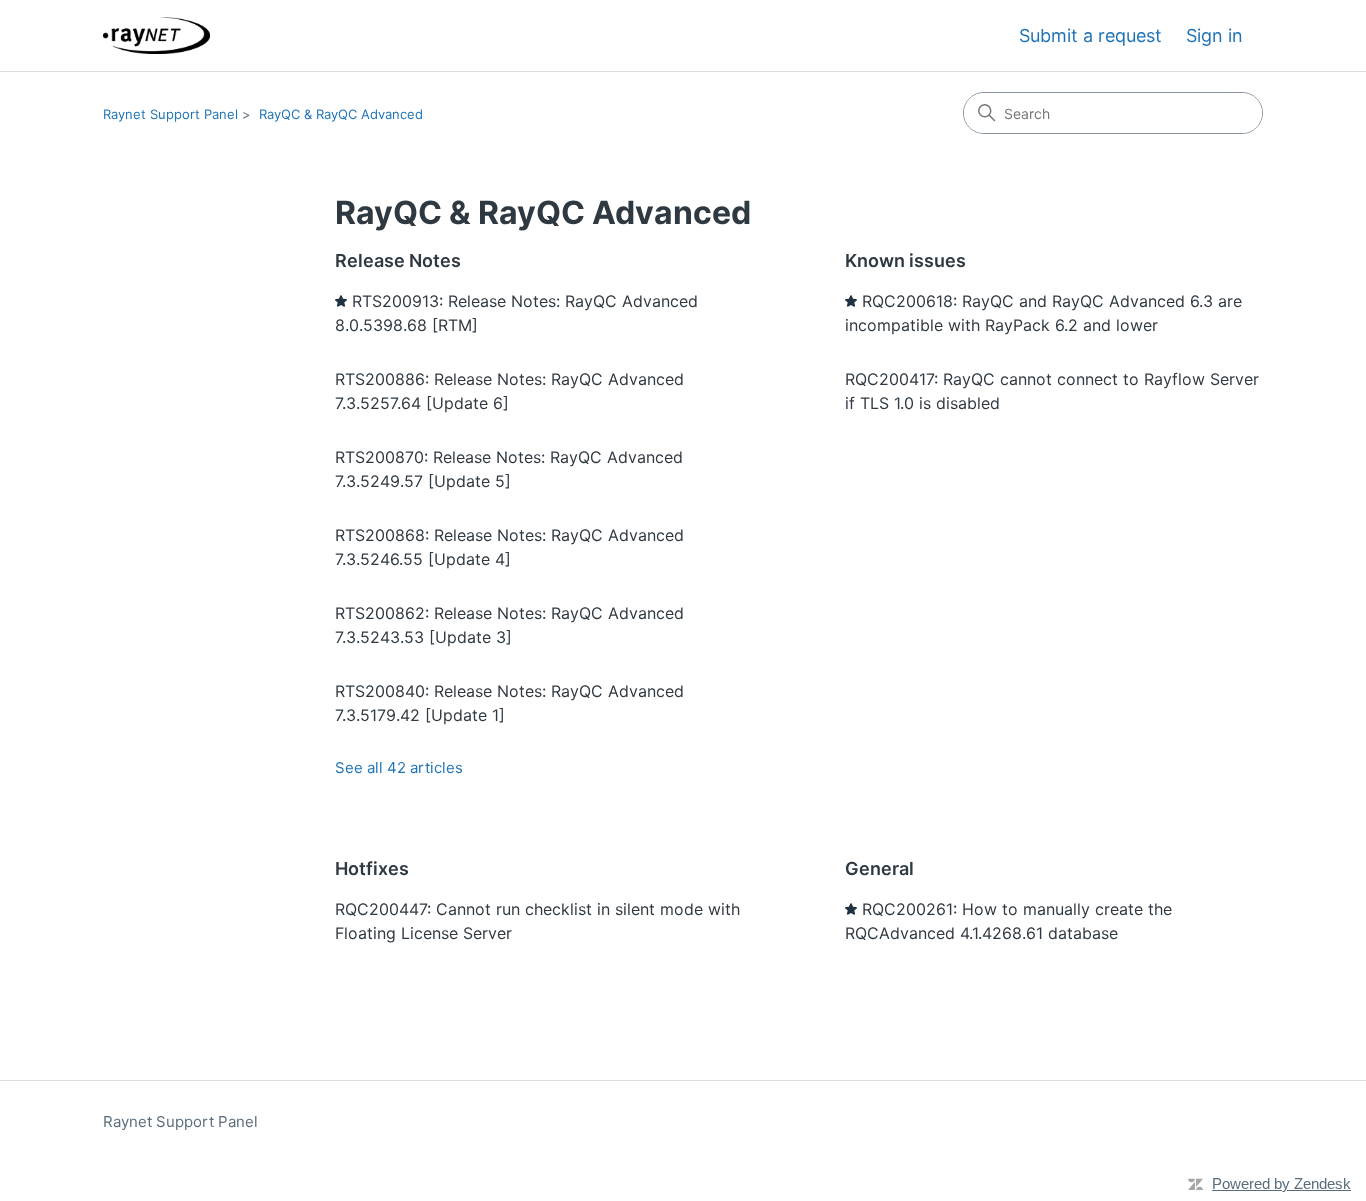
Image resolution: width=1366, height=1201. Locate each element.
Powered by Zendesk (1281, 1183)
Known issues (905, 260)
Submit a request (1090, 35)
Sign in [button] (1214, 35)
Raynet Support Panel (170, 114)
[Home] (156, 35)
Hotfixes (372, 868)
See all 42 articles (399, 767)
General (879, 868)
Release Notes (398, 260)
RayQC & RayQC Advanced (341, 114)
